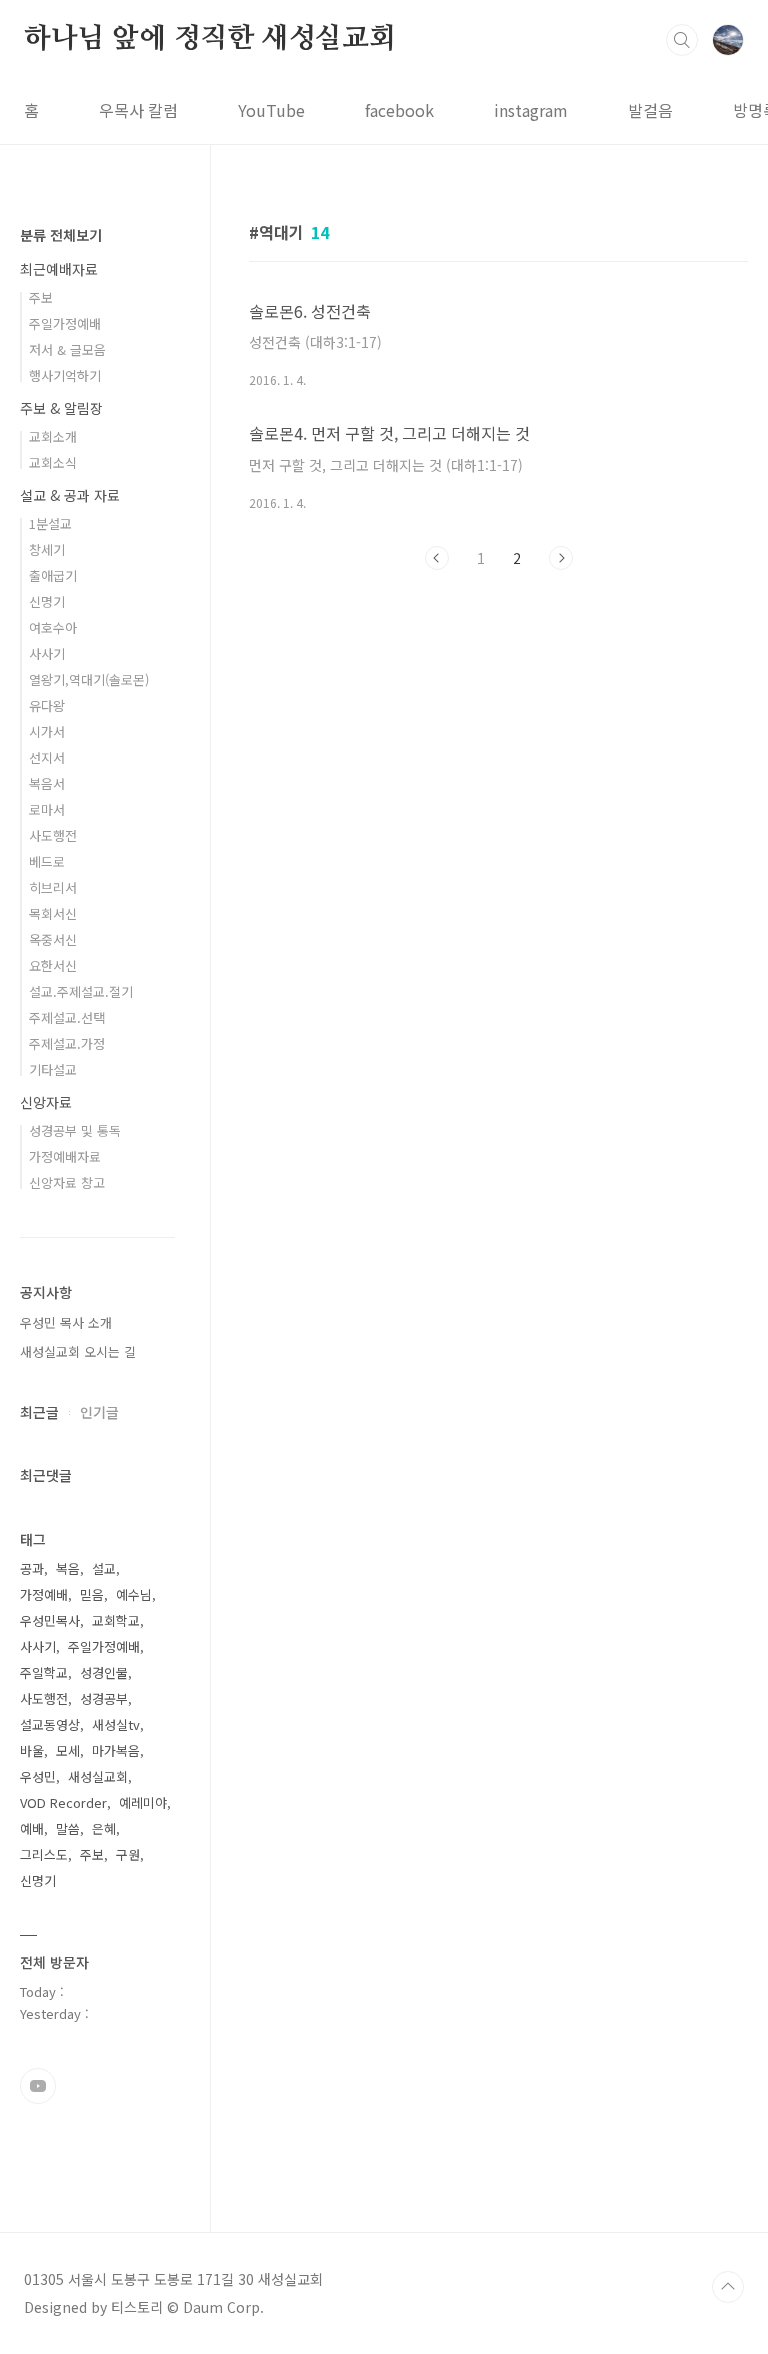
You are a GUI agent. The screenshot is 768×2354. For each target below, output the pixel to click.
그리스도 (44, 1854)
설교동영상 (50, 1724)
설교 (104, 1568)
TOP (728, 2287)
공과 (32, 1568)
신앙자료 (46, 1102)
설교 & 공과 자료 (70, 495)
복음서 (47, 783)
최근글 (39, 1412)
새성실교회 (98, 1776)
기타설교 (53, 1069)
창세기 (47, 549)
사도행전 (53, 835)
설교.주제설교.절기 (81, 991)
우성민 (38, 1776)
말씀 (68, 1828)
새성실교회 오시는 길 (78, 1351)
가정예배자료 (65, 1156)
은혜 (104, 1828)
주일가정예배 (65, 323)
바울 (32, 1750)
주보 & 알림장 (61, 408)
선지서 (47, 757)
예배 (32, 1828)
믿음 (92, 1594)
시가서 (47, 731)
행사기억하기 (65, 375)
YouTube (271, 110)
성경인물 (104, 1672)
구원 (128, 1854)
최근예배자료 (59, 269)
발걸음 (650, 110)
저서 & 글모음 (67, 349)
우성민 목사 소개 (66, 1322)
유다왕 (47, 705)
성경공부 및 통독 (75, 1130)
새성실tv (116, 1724)
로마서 (47, 809)
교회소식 (53, 462)
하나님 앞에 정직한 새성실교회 (210, 39)
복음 (68, 1568)
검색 (682, 40)
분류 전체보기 (61, 235)
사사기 (47, 653)
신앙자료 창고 (67, 1182)
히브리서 (53, 887)
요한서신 (53, 965)
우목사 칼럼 (138, 110)
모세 (68, 1750)
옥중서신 (53, 939)
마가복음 (116, 1750)
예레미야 (143, 1802)
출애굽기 (53, 575)
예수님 (134, 1594)
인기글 (99, 1412)
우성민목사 (50, 1620)
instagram (531, 110)
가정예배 (44, 1594)
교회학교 (116, 1620)
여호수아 (53, 627)
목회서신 (53, 913)
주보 (41, 297)
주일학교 (44, 1672)
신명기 (47, 601)
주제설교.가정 (67, 1043)
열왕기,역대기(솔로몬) (89, 679)
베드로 (47, 861)
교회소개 (53, 436)
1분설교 (50, 523)
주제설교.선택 (67, 1017)
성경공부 (104, 1698)
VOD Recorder (63, 1802)
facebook (399, 110)
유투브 (38, 2086)
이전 (437, 558)
